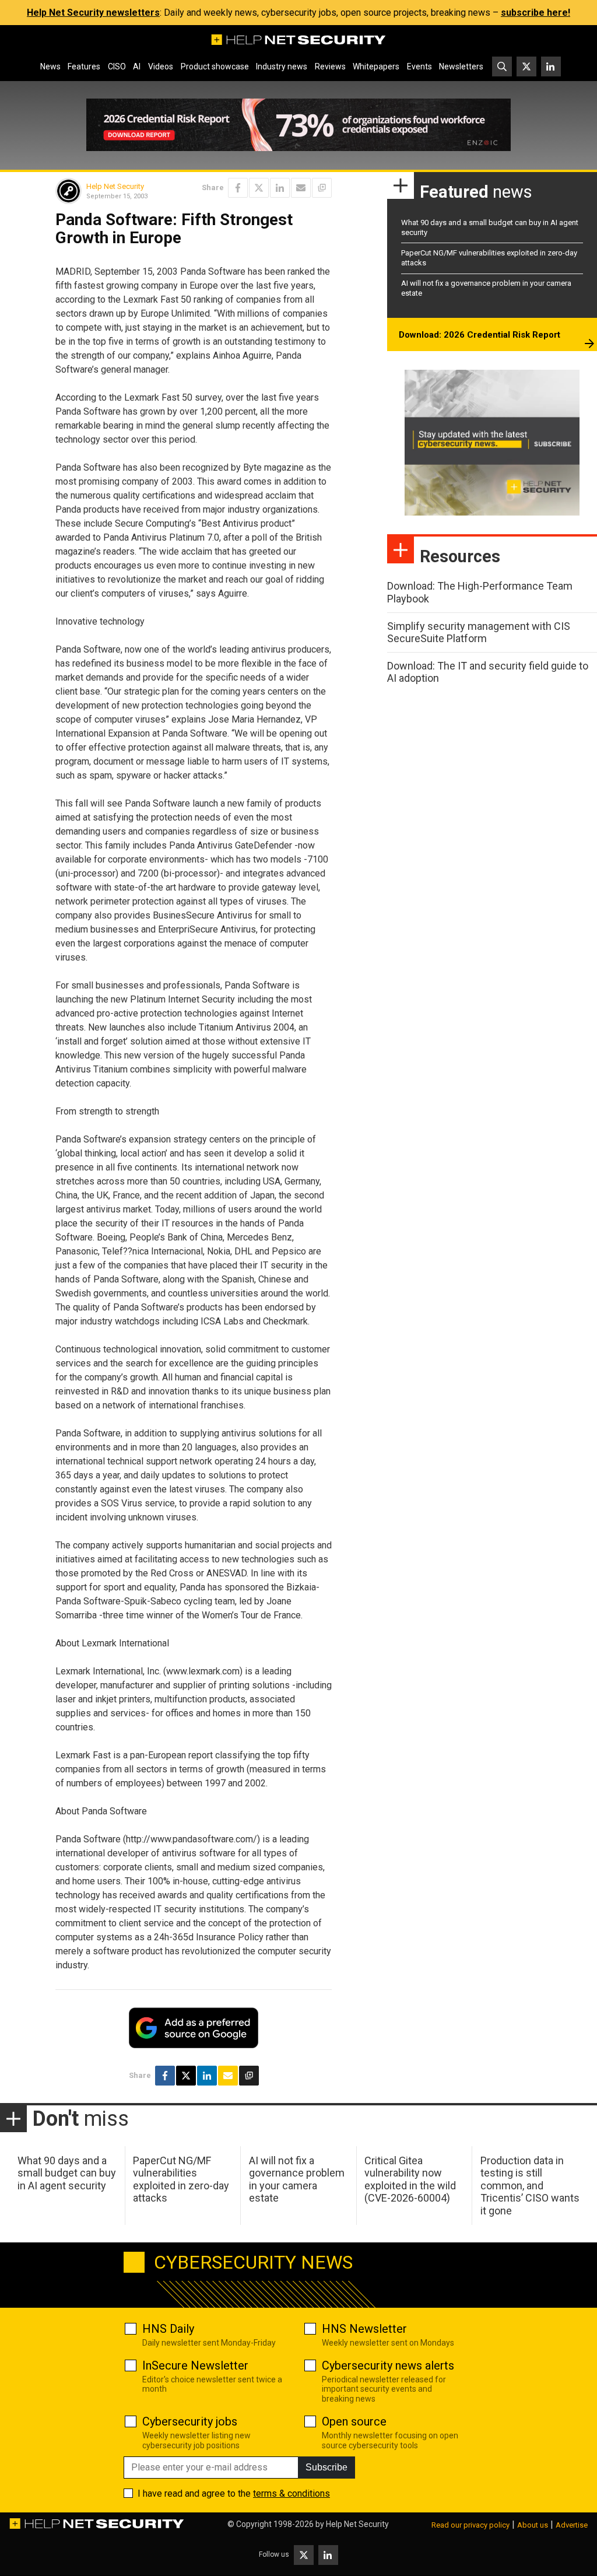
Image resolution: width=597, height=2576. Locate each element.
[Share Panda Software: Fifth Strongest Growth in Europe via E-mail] (301, 188)
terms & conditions (292, 2493)
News (50, 66)
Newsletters (461, 66)
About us (533, 2525)
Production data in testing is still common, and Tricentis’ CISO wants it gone (530, 2186)
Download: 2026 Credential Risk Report (480, 335)
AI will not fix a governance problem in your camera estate (297, 2179)
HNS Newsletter (364, 2329)
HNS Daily (168, 2329)
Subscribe (326, 2467)
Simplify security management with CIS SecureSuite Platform (479, 632)
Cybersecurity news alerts (388, 2365)
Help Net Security (115, 186)
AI (137, 66)
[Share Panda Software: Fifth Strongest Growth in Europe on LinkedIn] (280, 188)
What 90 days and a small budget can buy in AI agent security (67, 2173)
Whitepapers (376, 66)
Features (84, 66)
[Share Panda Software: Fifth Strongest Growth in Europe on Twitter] (259, 188)
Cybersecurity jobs (190, 2421)
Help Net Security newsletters (93, 13)
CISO (117, 66)
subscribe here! (535, 13)
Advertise (572, 2525)
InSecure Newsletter (195, 2365)
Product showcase (215, 66)
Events (419, 66)
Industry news (282, 66)
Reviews (330, 66)
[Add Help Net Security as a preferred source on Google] (322, 188)
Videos (161, 66)
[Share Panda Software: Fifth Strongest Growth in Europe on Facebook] (238, 188)
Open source (354, 2421)
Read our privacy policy (470, 2525)
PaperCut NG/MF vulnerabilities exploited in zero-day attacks (181, 2179)
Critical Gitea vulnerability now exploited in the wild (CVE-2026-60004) (410, 2179)
